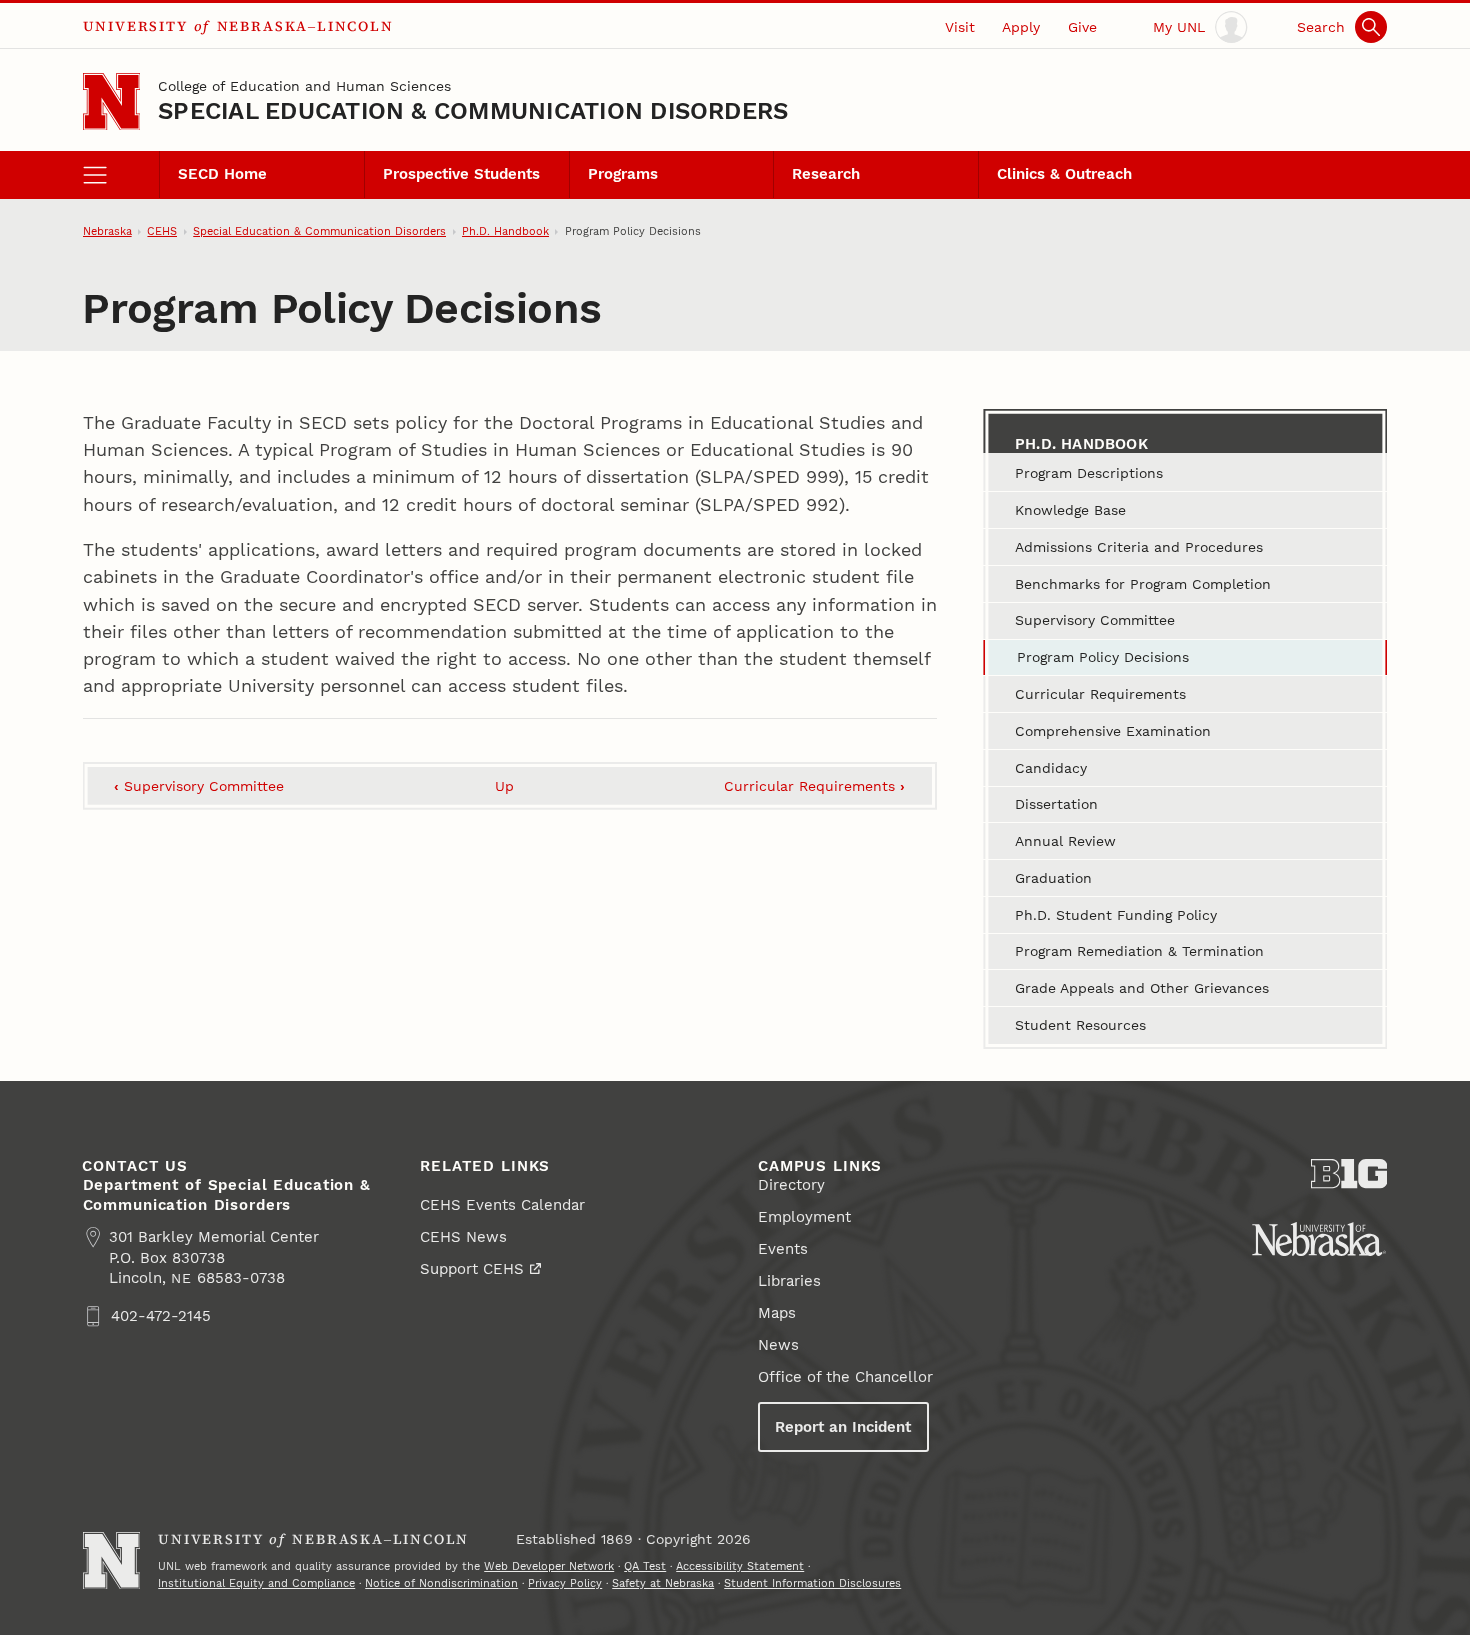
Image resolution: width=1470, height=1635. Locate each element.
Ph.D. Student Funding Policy (1116, 915)
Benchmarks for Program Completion (1143, 584)
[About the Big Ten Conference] (1349, 1174)
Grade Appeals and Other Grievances (1142, 988)
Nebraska (107, 231)
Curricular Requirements (814, 786)
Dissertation (1056, 804)
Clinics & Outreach (1064, 174)
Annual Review (1065, 841)
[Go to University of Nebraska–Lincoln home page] (111, 101)
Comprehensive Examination (1113, 731)
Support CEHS (472, 1269)
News (778, 1345)
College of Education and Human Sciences (304, 86)
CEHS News (463, 1237)
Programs (623, 174)
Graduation (1053, 878)
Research (826, 174)
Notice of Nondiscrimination (441, 1583)
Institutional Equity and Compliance (256, 1583)
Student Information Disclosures (812, 1583)
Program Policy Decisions (1103, 657)
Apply (1021, 27)
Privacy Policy (565, 1583)
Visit (960, 27)
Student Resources (1080, 1025)
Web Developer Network (549, 1566)
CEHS (162, 231)
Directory (791, 1185)
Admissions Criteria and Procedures (1139, 547)
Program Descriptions (1089, 473)
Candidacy (1051, 768)
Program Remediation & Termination (1139, 951)
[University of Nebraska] (1319, 1239)
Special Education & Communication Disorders (473, 111)
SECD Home (222, 174)
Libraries (789, 1281)
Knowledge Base (1070, 510)
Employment (804, 1217)
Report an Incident (843, 1427)
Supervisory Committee (199, 786)
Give (1082, 27)
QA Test (645, 1566)
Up (504, 786)
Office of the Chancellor (845, 1377)
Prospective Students (461, 174)
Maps (777, 1313)
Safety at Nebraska (663, 1583)
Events (783, 1249)
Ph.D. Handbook (505, 231)
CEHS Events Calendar (502, 1205)
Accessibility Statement (740, 1566)
